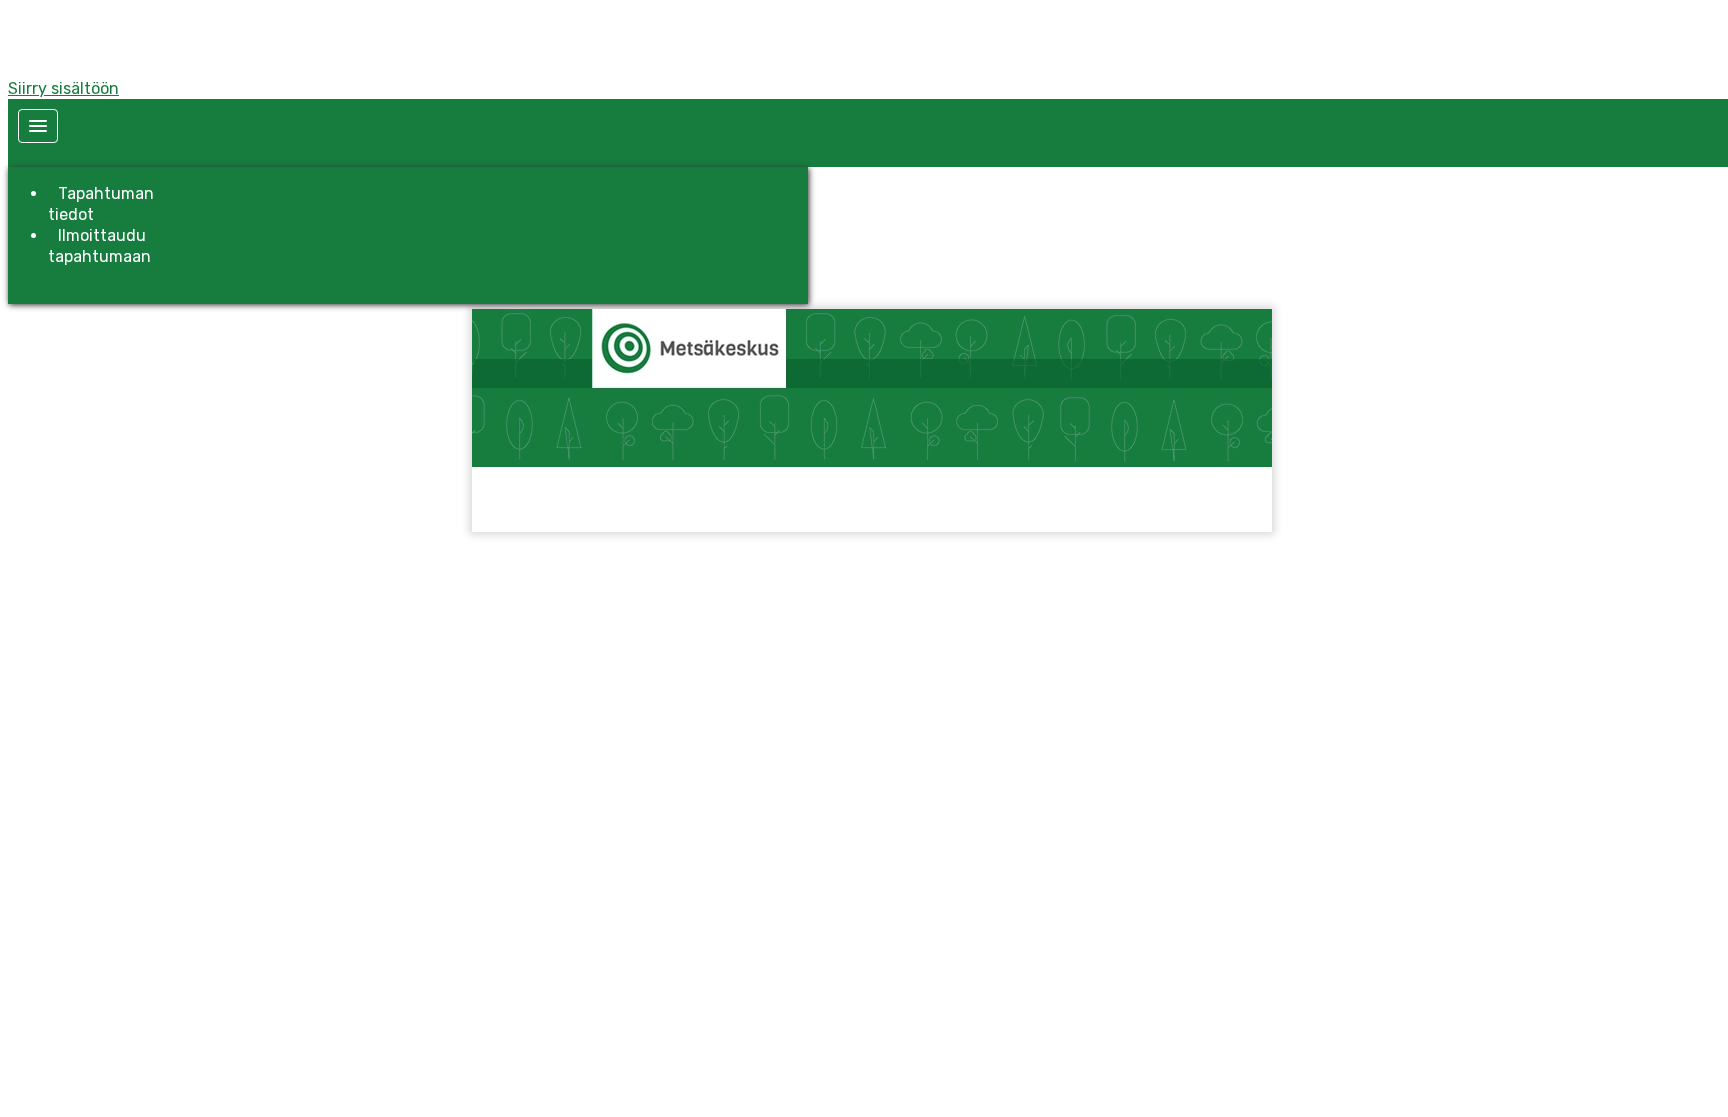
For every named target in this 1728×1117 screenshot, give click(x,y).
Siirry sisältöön (63, 88)
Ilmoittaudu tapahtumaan (99, 246)
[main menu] (38, 126)
